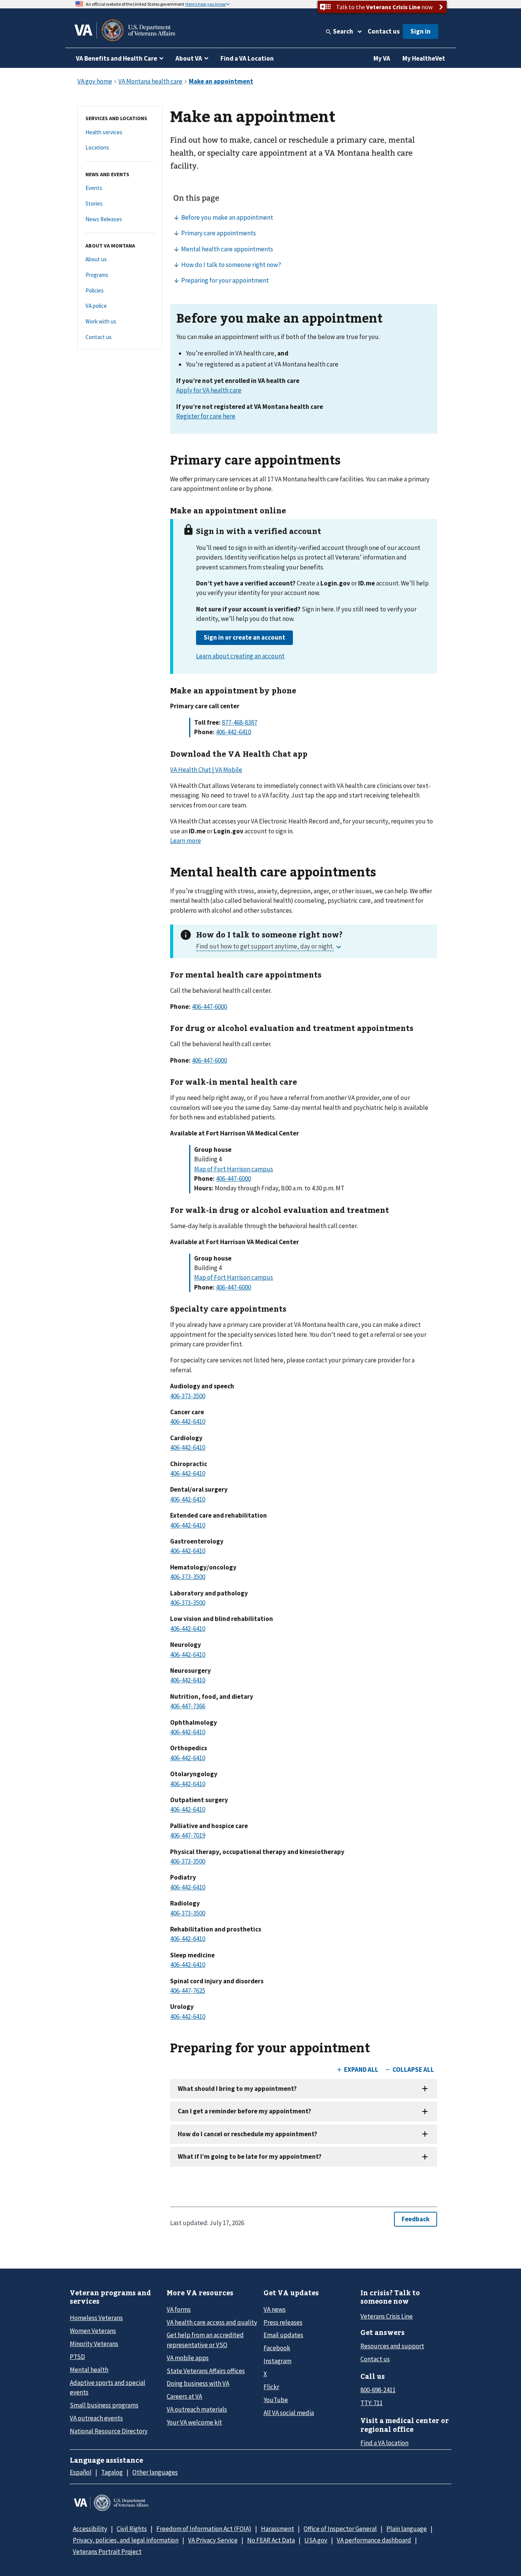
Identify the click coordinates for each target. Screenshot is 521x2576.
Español (81, 2472)
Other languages (155, 2472)
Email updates (283, 2335)
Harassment (277, 2529)
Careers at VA (184, 2396)
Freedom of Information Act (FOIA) (204, 2529)
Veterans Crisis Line (387, 2316)
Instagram (277, 2361)
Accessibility (90, 2529)
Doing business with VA (198, 2383)
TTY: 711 (371, 2403)
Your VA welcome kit (194, 2422)
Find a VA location (384, 2443)
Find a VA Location (247, 58)
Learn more (186, 841)
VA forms (179, 2309)
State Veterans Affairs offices (206, 2371)
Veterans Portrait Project (107, 2552)
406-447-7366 (188, 1706)
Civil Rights (132, 2529)
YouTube (276, 2400)
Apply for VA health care (209, 390)
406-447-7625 (188, 1991)
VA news (275, 2309)
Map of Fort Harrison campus (234, 1169)
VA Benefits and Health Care (117, 58)
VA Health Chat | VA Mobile (206, 770)
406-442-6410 (233, 732)
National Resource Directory (109, 2431)
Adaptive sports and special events (108, 2387)
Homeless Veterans (96, 2318)
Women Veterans (93, 2331)
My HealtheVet (424, 58)
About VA (189, 58)
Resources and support (392, 2346)
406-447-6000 (209, 1007)
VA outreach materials (197, 2409)
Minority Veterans (94, 2344)
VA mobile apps (188, 2358)
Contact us (384, 31)
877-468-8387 (240, 722)
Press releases (283, 2322)
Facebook (277, 2348)
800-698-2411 (378, 2390)
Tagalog (112, 2472)
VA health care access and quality (212, 2322)
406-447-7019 (188, 1835)
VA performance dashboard (374, 2540)
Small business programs (104, 2405)
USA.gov (316, 2540)
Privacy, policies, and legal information (126, 2540)
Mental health (89, 2370)
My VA (382, 58)
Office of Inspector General (340, 2529)
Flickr (271, 2387)
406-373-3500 (188, 1396)
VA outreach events (96, 2418)
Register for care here (206, 416)
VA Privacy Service (213, 2540)
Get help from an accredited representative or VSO (205, 2340)
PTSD (77, 2357)
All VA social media (289, 2413)
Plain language (407, 2529)
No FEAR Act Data (271, 2540)
